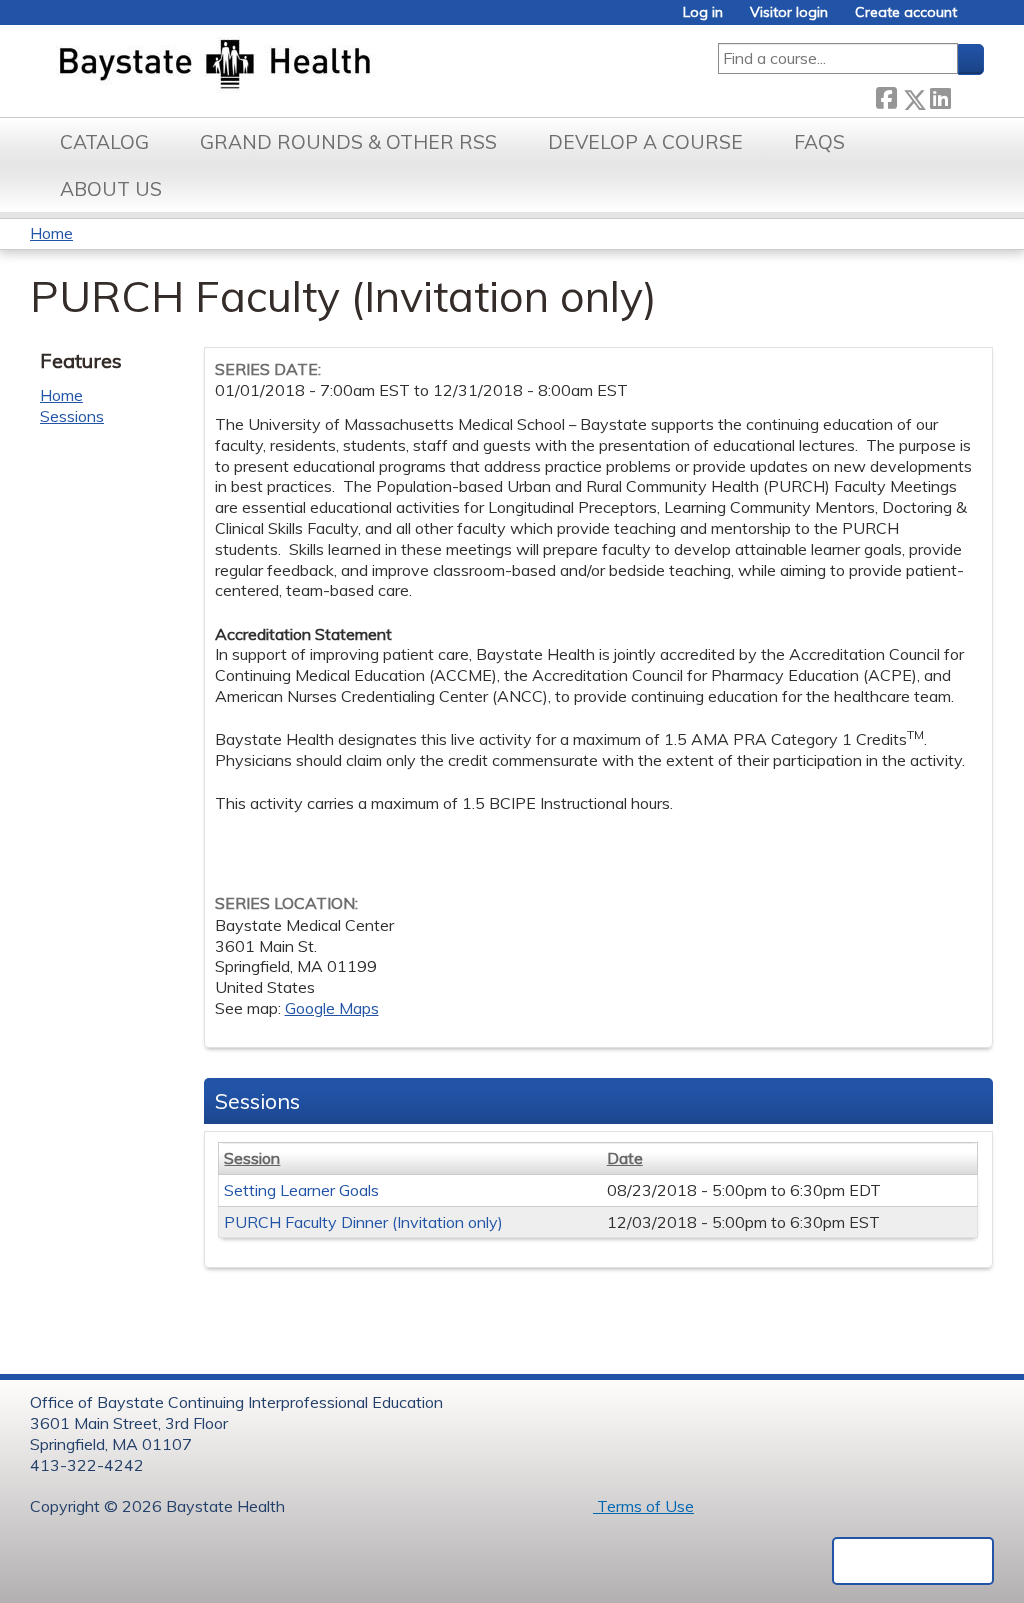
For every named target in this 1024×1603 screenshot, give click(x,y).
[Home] (308, 66)
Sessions (72, 416)
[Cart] (978, 19)
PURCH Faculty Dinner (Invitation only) (363, 1222)
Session (252, 1158)
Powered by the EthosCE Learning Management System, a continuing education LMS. (913, 1561)
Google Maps (332, 1008)
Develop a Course (645, 142)
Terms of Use (643, 1506)
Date (625, 1158)
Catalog (104, 142)
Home (51, 233)
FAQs (819, 142)
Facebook (886, 95)
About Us (111, 189)
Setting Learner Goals (301, 1190)
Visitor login (789, 12)
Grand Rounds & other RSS (348, 142)
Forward (967, 94)
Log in (703, 12)
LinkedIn (940, 95)
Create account (906, 12)
